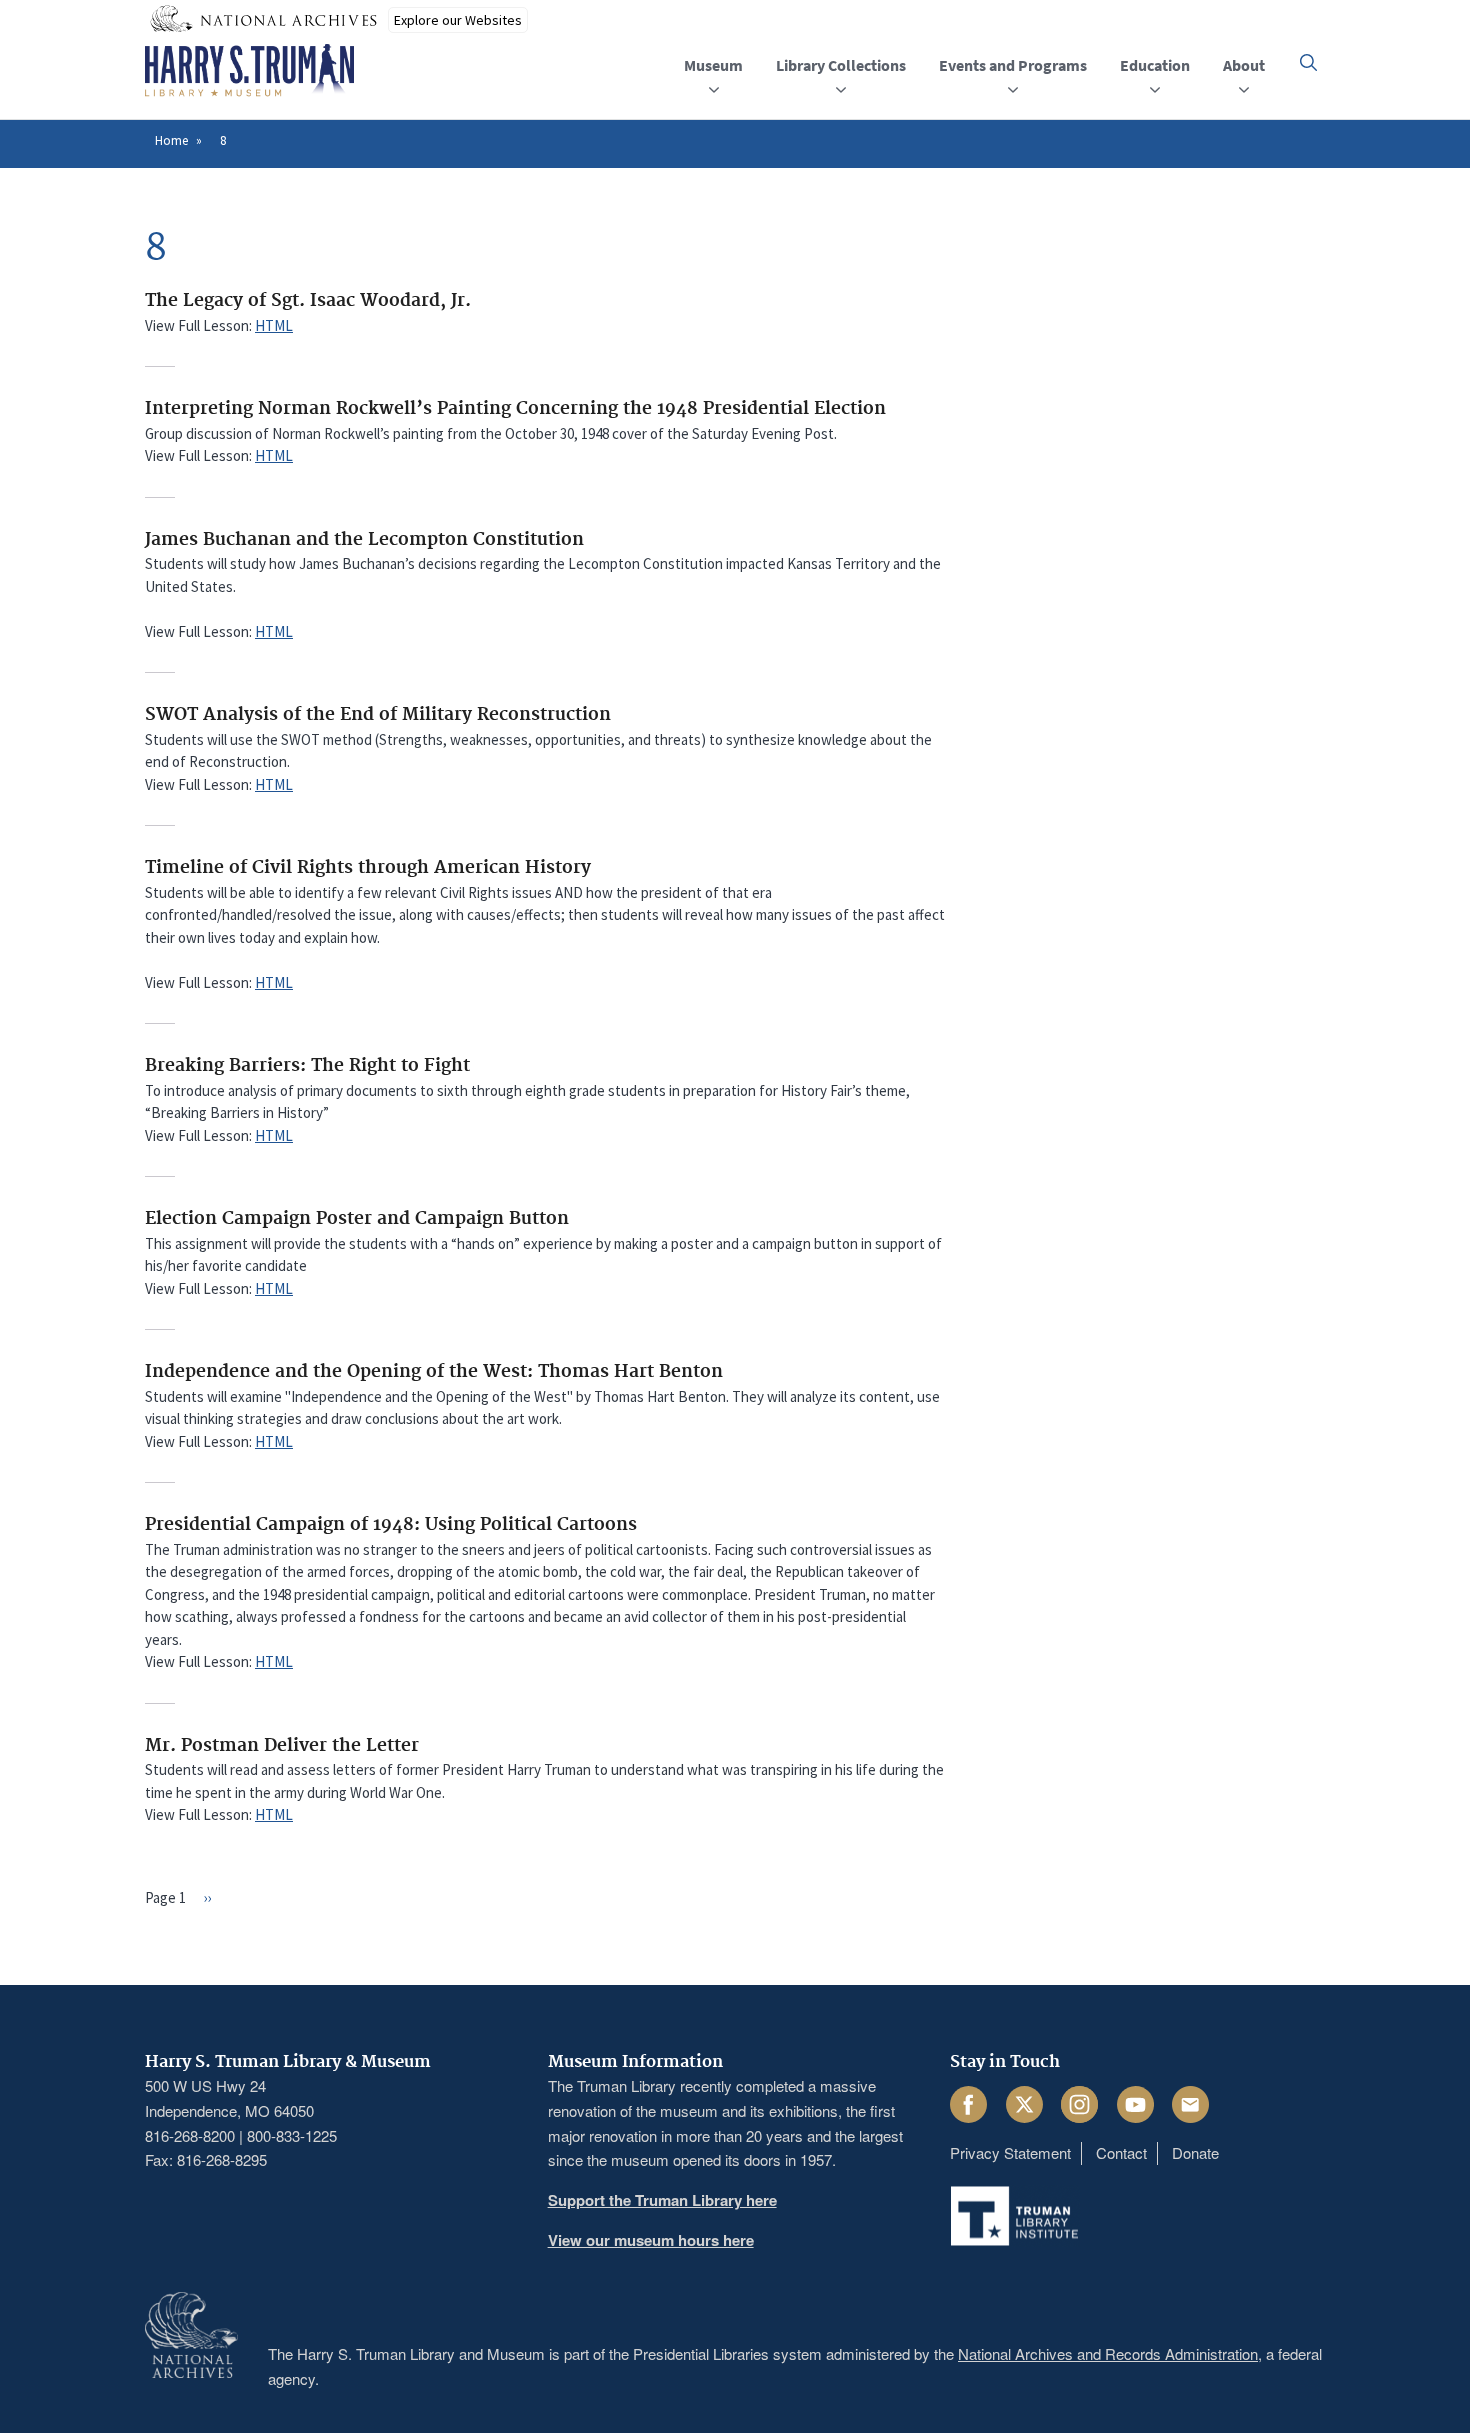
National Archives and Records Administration (1108, 2353)
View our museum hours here (651, 2240)
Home (171, 140)
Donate (1195, 2152)
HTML (274, 325)
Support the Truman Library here (662, 2200)
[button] (1308, 62)
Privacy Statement (1010, 2152)
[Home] (249, 71)
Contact (1121, 2152)
